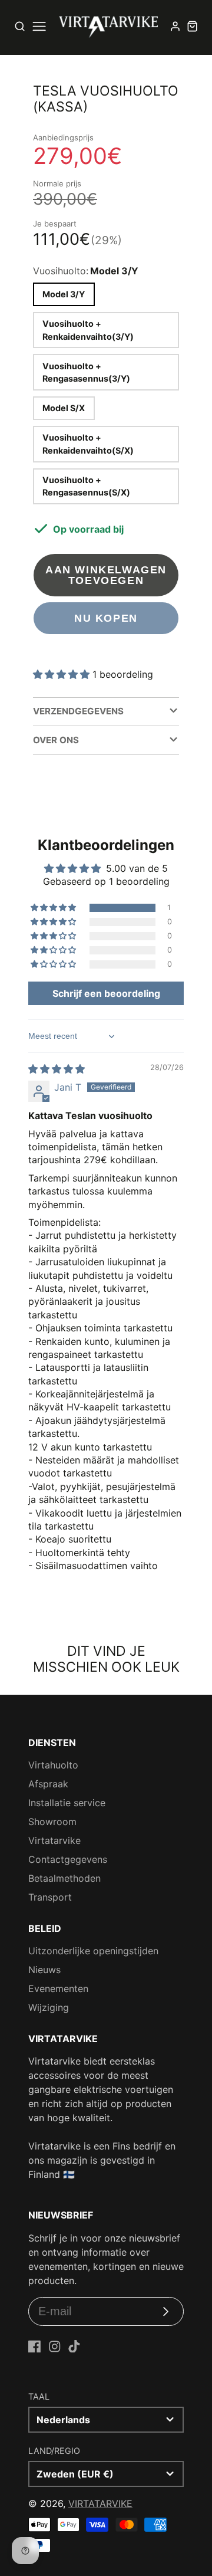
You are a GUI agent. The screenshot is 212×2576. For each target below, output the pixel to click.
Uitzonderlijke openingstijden (93, 1951)
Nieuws (44, 1970)
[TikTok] (74, 2347)
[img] (57, 1069)
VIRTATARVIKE (100, 2503)
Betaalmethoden (64, 1878)
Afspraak (48, 1784)
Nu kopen (106, 618)
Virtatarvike (54, 1840)
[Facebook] (35, 2347)
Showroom (52, 1822)
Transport (50, 1897)
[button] (63, 674)
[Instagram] (55, 2347)
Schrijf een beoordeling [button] (106, 993)
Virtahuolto (53, 1765)
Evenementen (58, 1988)
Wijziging (49, 2007)
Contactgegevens (68, 1859)
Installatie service (67, 1803)
